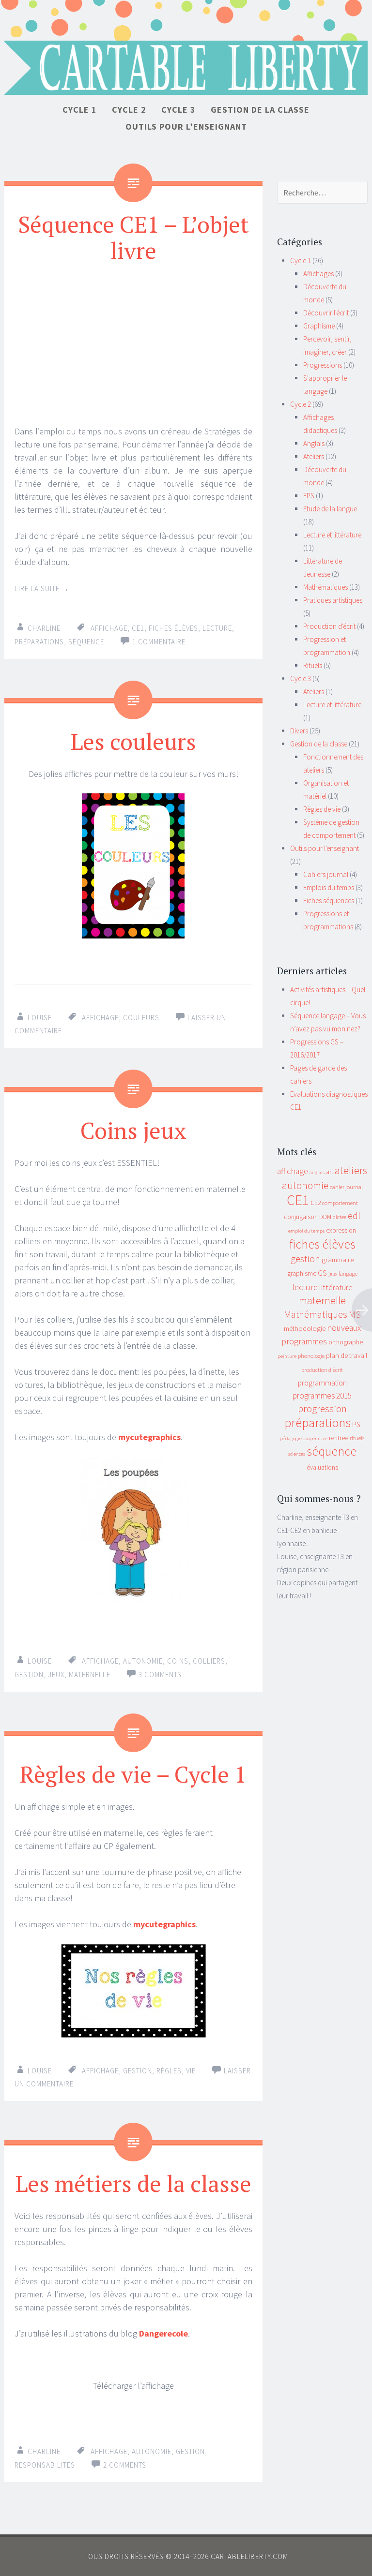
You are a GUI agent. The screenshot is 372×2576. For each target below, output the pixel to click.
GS (322, 1273)
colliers (209, 1661)
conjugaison (301, 1217)
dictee (340, 1217)
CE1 (138, 628)
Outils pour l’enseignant (186, 127)
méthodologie (305, 1328)
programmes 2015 (322, 1396)
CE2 (316, 1203)
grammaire (338, 1260)
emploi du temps (306, 1231)
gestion (29, 1675)
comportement (340, 1203)
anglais (317, 1172)
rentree (339, 1438)
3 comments (160, 1675)
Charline (44, 628)
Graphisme (319, 326)
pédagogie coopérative (304, 1438)
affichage (109, 628)
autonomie (143, 1661)
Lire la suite (42, 588)
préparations (39, 642)
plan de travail (347, 1355)
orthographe (346, 1342)
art (330, 1172)
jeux (56, 1675)
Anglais (314, 443)
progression (322, 1409)
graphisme (302, 1273)
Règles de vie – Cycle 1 (133, 1774)
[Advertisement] (133, 344)
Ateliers (314, 456)
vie (191, 2071)
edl (354, 1216)
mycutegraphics (149, 1437)
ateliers (351, 1170)
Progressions (323, 365)
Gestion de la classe (260, 110)
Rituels (313, 665)
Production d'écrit (329, 626)
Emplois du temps (329, 887)
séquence (86, 642)
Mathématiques (325, 587)
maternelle (90, 1675)
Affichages (318, 274)
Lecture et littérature (332, 535)
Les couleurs (133, 741)
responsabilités (45, 2465)
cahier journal (346, 1187)
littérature (336, 1287)
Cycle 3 (178, 110)
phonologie (311, 1356)
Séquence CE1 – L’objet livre (133, 237)
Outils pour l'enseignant (325, 848)
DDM (325, 1217)
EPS (309, 496)
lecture (217, 628)
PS (356, 1424)
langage (348, 1273)
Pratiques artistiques (333, 600)
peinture (287, 1356)
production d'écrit (322, 1370)
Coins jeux (133, 1130)
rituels (357, 1438)
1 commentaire (159, 642)
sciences (297, 1454)
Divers (299, 731)
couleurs (141, 1018)
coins (178, 1661)
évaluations (322, 1467)
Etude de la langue (330, 509)
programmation (322, 1383)
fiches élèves (173, 628)
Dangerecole (163, 2333)
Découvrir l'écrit (326, 313)
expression (341, 1230)
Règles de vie (322, 809)
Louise (40, 1018)
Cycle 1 (80, 110)
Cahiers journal (326, 874)
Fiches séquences (329, 901)
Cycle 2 (129, 110)
